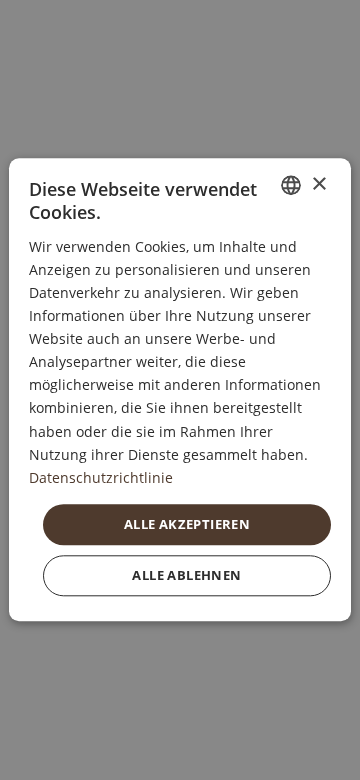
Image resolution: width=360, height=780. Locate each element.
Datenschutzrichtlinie (101, 477)
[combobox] (291, 185)
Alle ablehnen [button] (186, 576)
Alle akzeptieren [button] (187, 524)
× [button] (318, 184)
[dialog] (180, 389)
